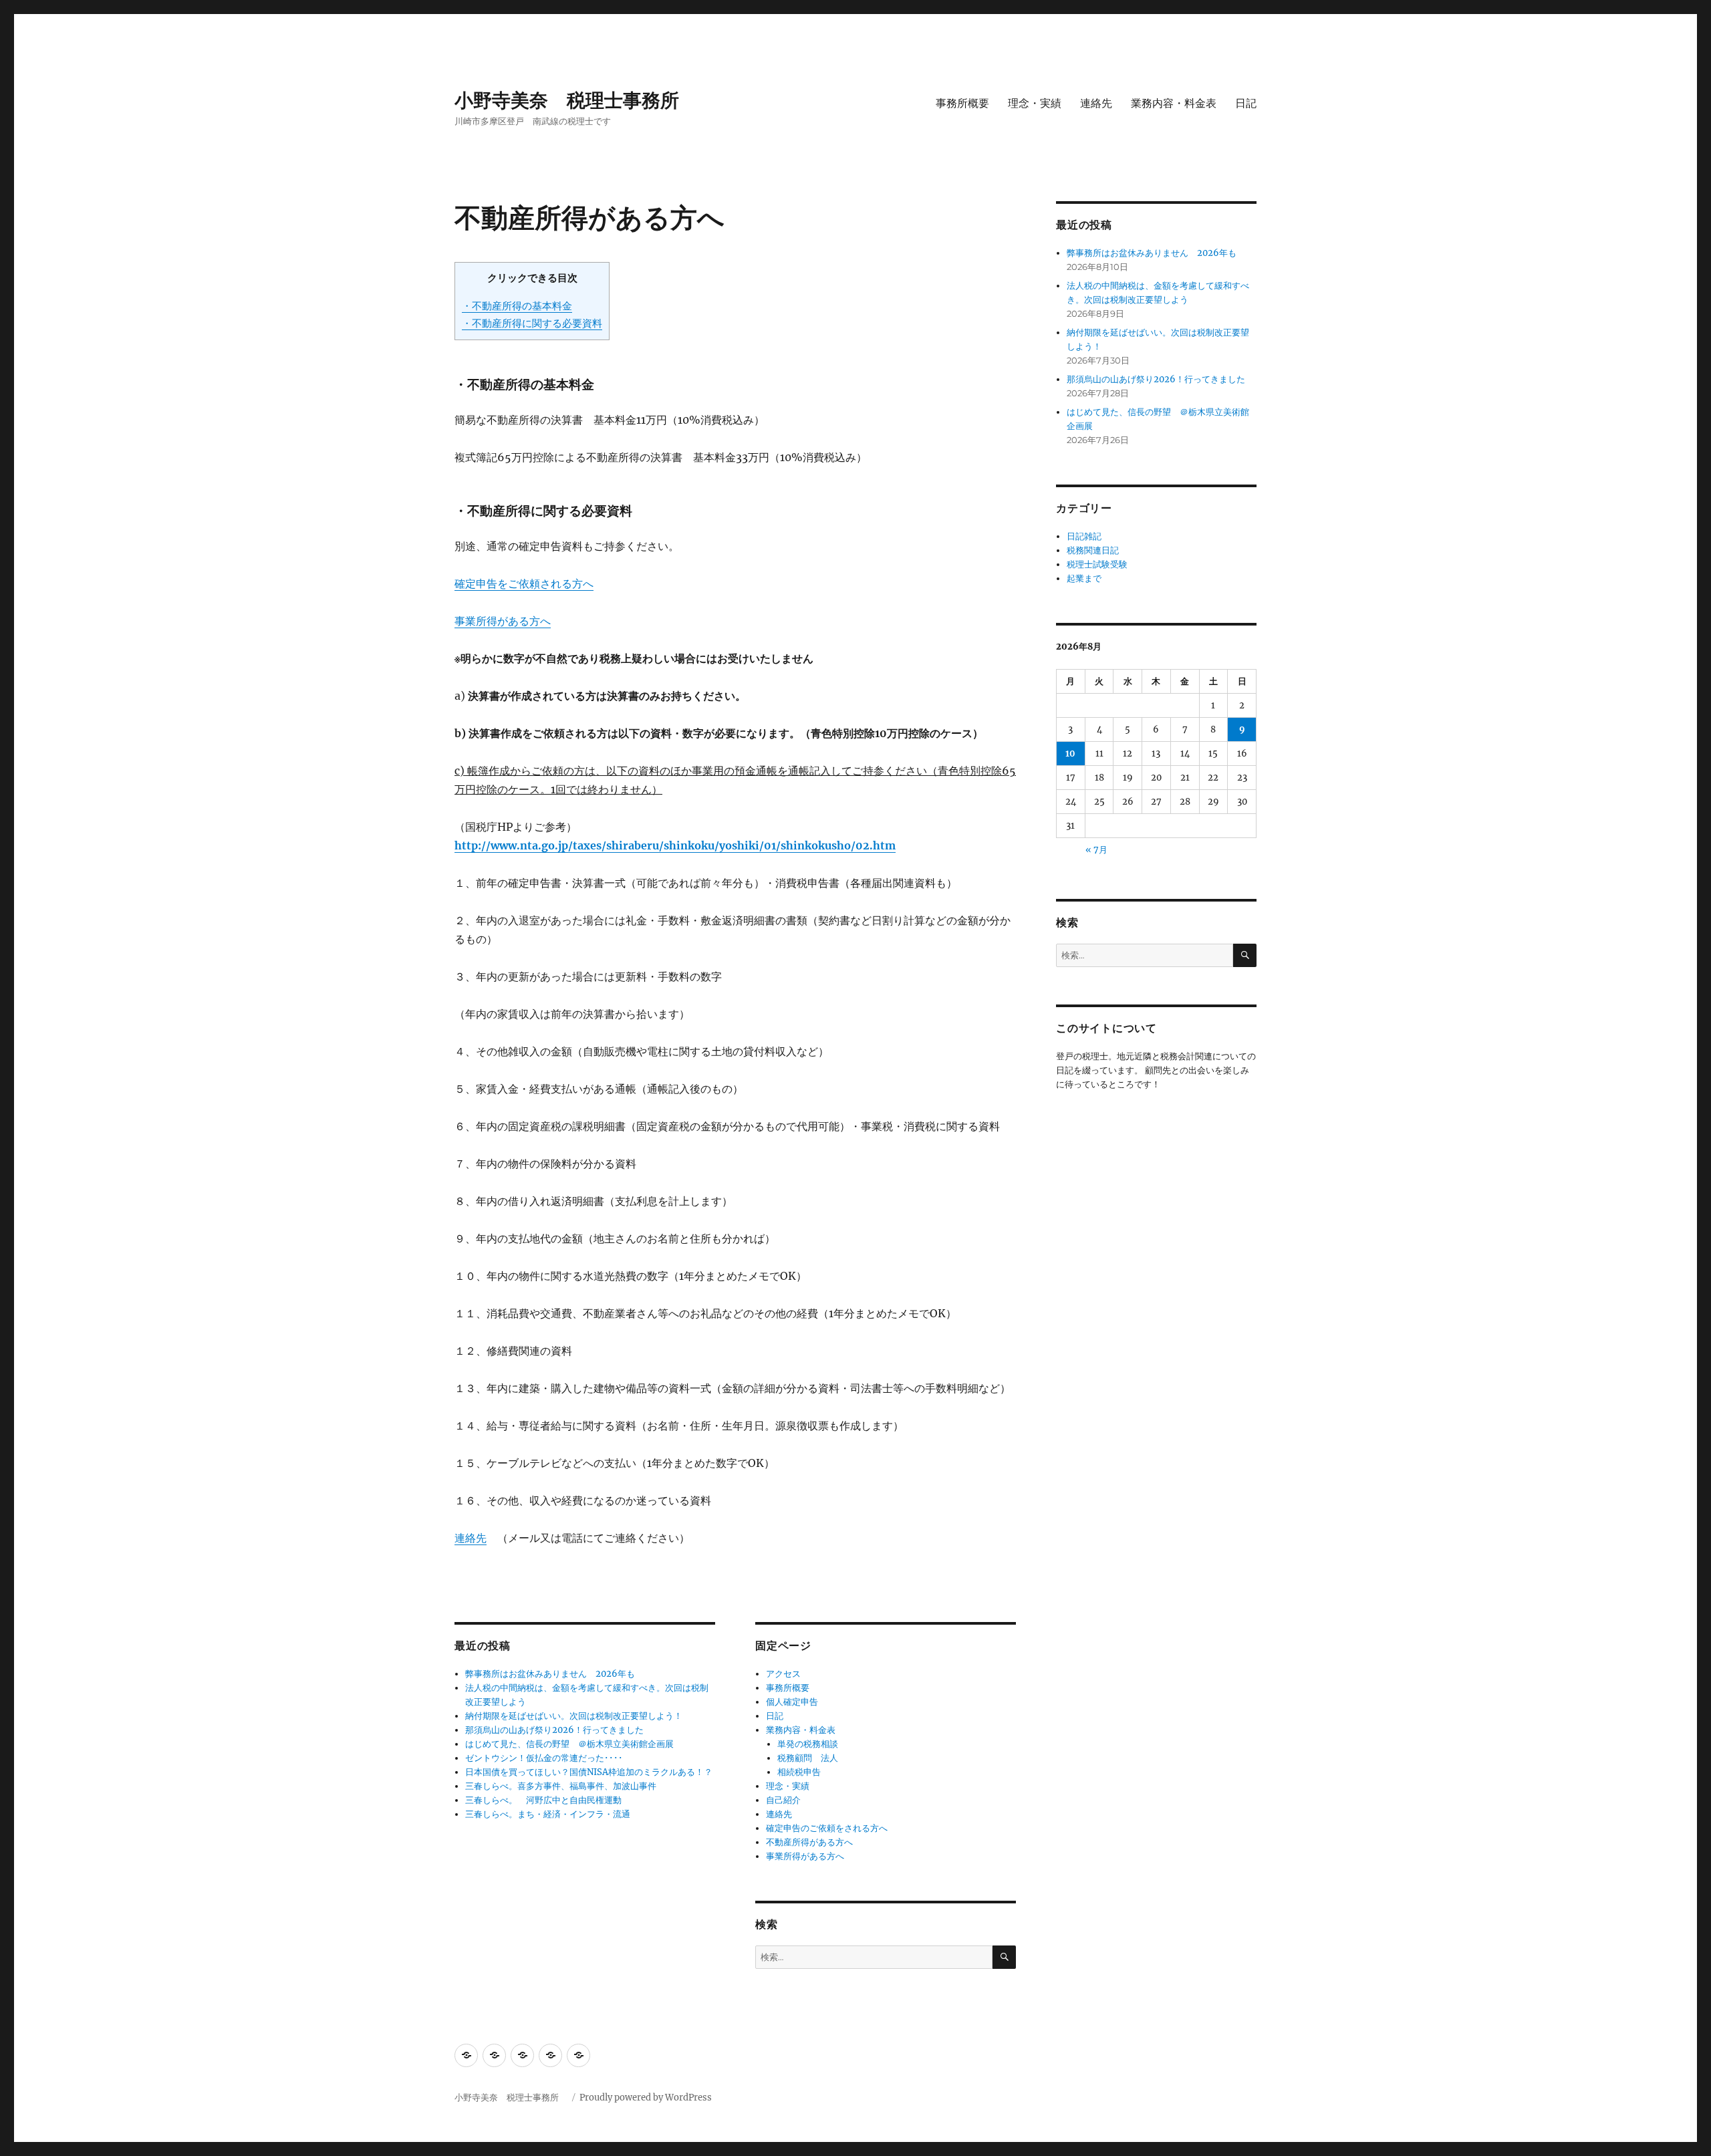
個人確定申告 (792, 1702)
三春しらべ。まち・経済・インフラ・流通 (548, 1814)
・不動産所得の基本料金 (517, 306)
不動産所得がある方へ (809, 1842)
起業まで (1084, 578)
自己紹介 (783, 1800)
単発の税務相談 (812, 1744)
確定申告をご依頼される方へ (524, 583)
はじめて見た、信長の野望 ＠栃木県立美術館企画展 (569, 1744)
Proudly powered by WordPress (646, 2098)
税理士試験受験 (1097, 564)
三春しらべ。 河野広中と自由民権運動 (543, 1800)
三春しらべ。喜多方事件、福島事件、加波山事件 (561, 1786)
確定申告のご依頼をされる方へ (827, 1828)
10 (1070, 754)
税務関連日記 (1093, 550)
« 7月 (1096, 850)
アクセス (783, 1674)
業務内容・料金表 (1174, 103)
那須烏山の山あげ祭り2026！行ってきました (554, 1730)
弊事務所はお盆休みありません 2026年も (550, 1674)
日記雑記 (1084, 536)
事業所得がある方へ (503, 621)
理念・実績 (1035, 103)
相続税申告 (799, 1772)
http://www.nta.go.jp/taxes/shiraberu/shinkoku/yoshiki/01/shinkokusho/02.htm (675, 845)
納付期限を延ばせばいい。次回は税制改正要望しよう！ (574, 1716)
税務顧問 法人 (808, 1758)
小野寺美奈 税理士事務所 (576, 100)
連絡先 (1096, 103)
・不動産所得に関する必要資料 (532, 323)
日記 (1246, 103)
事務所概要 (962, 103)
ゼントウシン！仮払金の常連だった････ (544, 1758)
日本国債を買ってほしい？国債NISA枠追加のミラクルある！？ (589, 1772)
